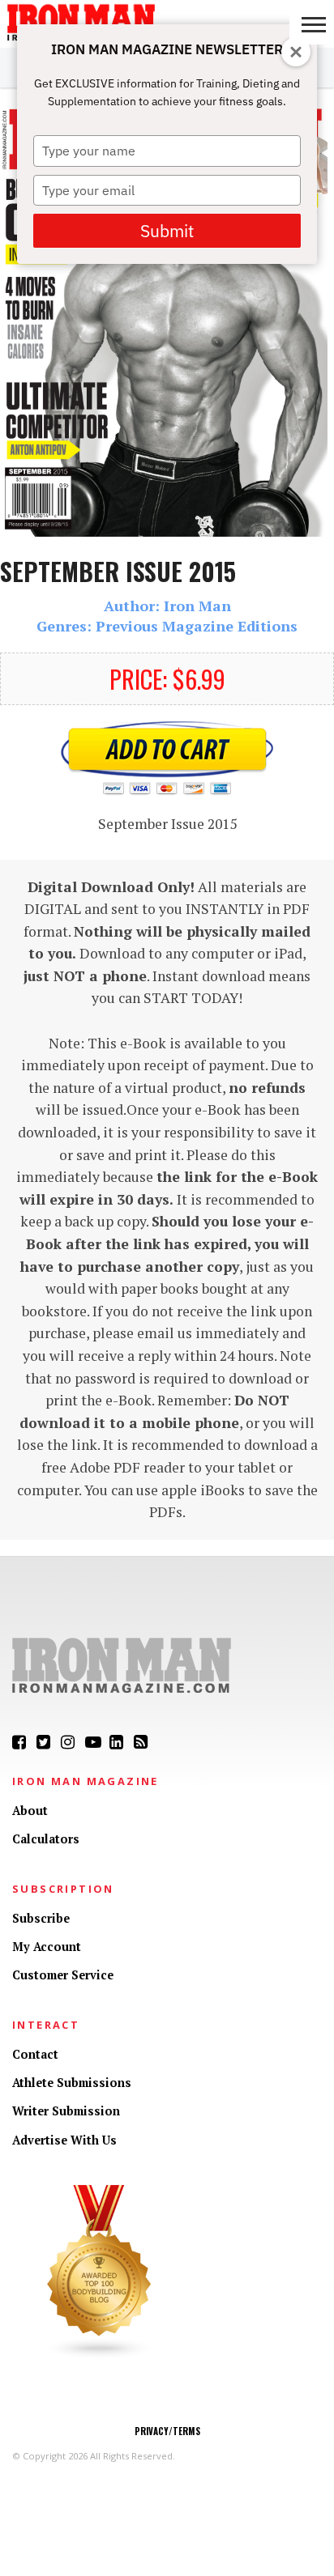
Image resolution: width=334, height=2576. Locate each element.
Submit (167, 231)
